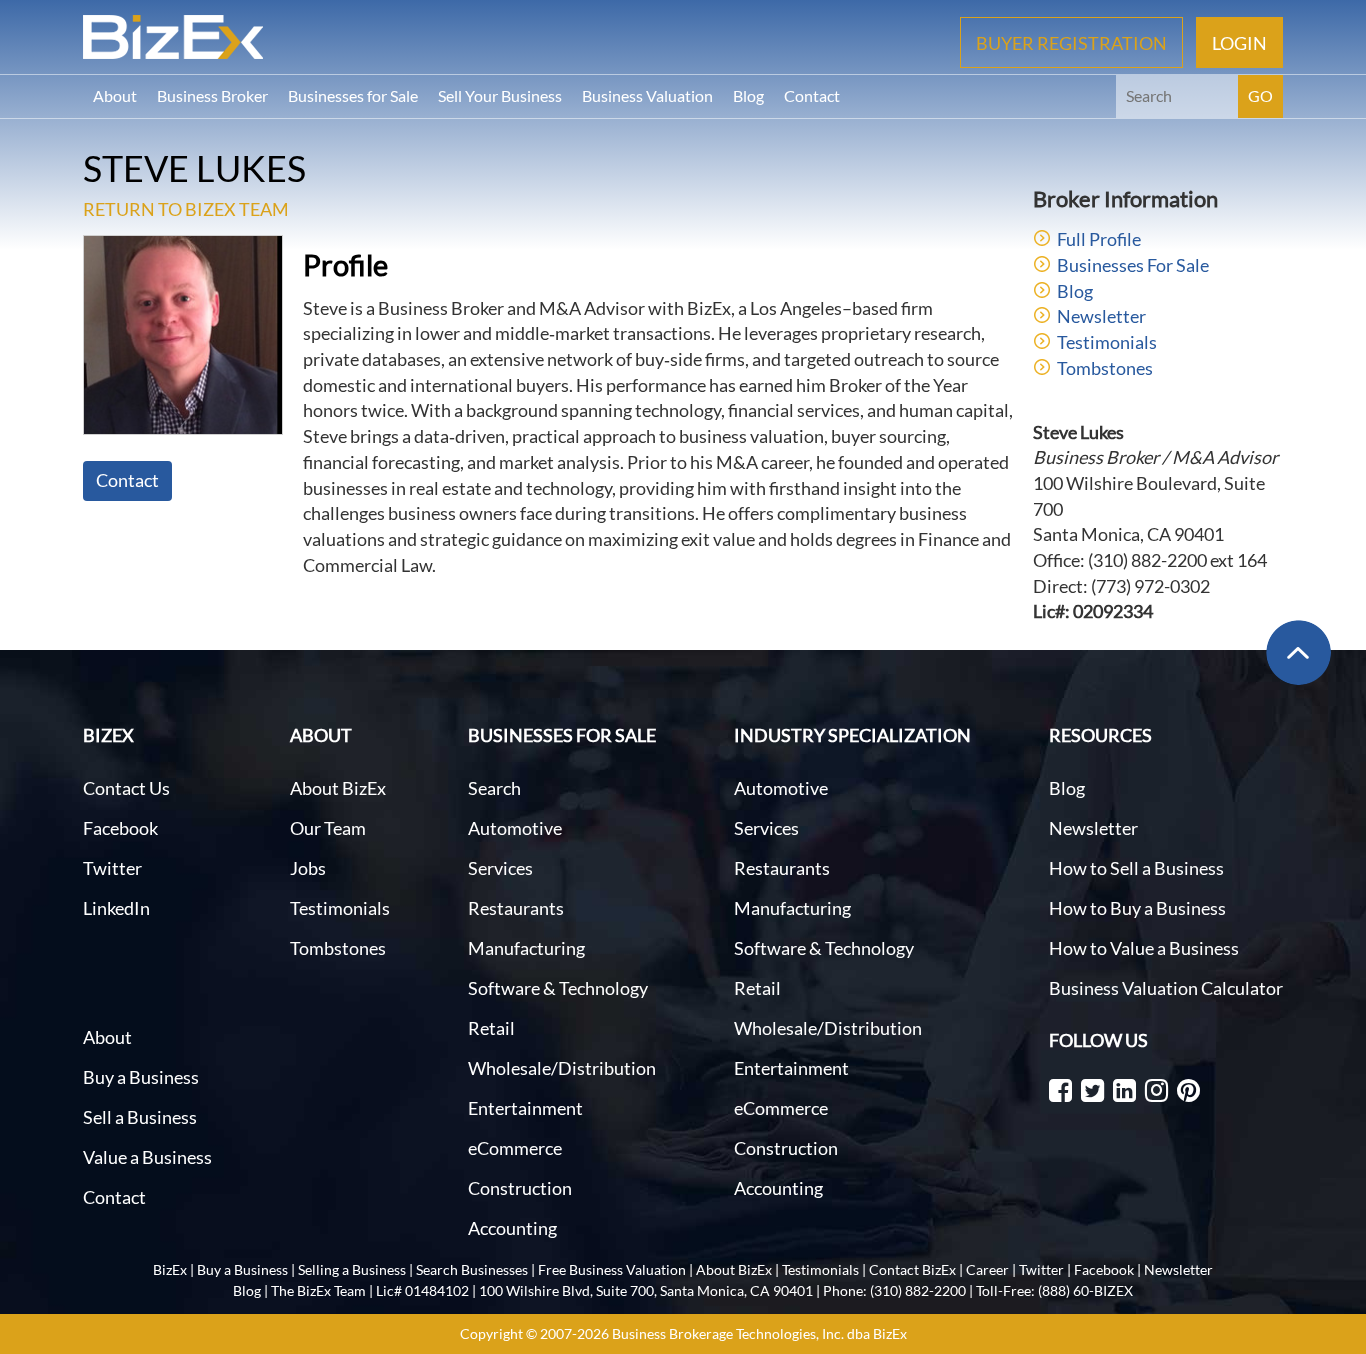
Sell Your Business (500, 95)
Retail (491, 1028)
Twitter (112, 868)
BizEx (170, 1269)
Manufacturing (526, 948)
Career (987, 1269)
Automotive (515, 828)
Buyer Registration (1071, 42)
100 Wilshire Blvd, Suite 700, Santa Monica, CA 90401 (646, 1290)
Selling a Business (352, 1269)
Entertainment (525, 1108)
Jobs (308, 868)
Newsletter (1101, 316)
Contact (812, 95)
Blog (748, 95)
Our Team (328, 828)
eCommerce (515, 1148)
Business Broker (212, 95)
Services (500, 868)
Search (494, 788)
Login (1239, 42)
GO (1260, 95)
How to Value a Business (1144, 948)
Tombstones (1105, 368)
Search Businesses (472, 1269)
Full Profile (1099, 239)
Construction (520, 1188)
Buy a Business (141, 1077)
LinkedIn (116, 908)
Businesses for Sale (353, 95)
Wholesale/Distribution (562, 1068)
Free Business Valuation (612, 1269)
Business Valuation (647, 95)
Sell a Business (140, 1117)
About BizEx (338, 788)
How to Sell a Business (1136, 868)
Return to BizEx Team (186, 209)
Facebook (120, 828)
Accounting (512, 1228)
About (115, 95)
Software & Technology (558, 988)
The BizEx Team (318, 1290)
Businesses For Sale (1133, 265)
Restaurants (516, 908)
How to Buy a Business (1137, 908)
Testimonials (1107, 342)
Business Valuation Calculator (1166, 988)
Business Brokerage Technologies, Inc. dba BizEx (759, 1333)
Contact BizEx (912, 1269)
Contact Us (126, 788)
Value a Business (147, 1157)
